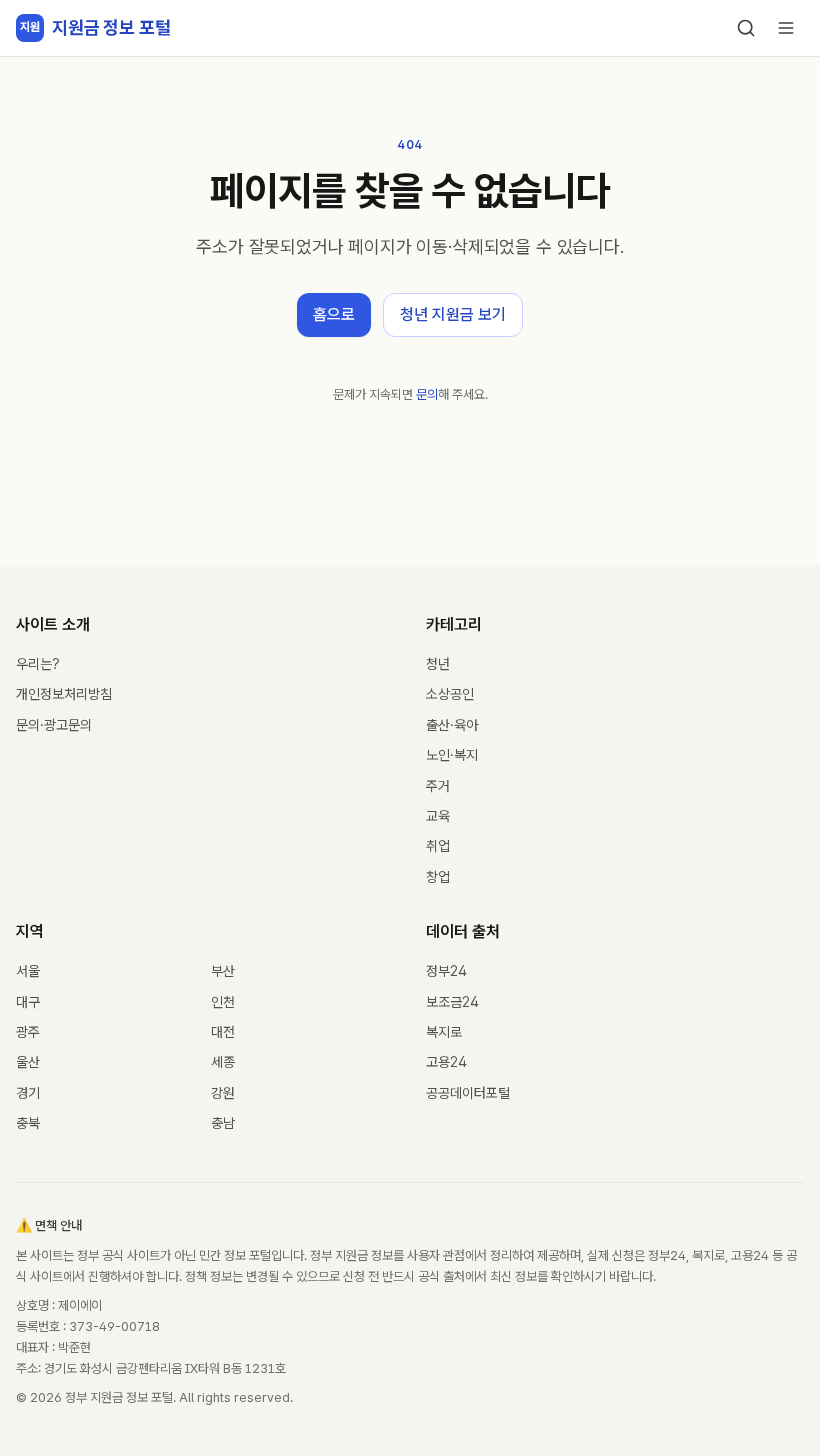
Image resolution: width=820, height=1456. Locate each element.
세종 (223, 1062)
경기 (28, 1093)
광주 (28, 1032)
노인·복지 (452, 755)
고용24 (446, 1062)
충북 (28, 1123)
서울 (28, 971)
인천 (223, 1002)
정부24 (446, 971)
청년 (438, 664)
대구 (28, 1002)
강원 (223, 1093)
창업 (438, 877)
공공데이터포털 (468, 1093)
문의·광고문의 (54, 725)
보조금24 (452, 1002)
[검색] (746, 28)
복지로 (444, 1032)
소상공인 (450, 694)
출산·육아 (452, 725)
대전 (223, 1032)
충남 (223, 1123)
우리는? (38, 664)
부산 (223, 971)
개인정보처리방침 (64, 694)
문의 (427, 394)
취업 (438, 846)
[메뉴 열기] (786, 28)
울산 (28, 1062)
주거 (438, 786)
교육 (438, 816)
